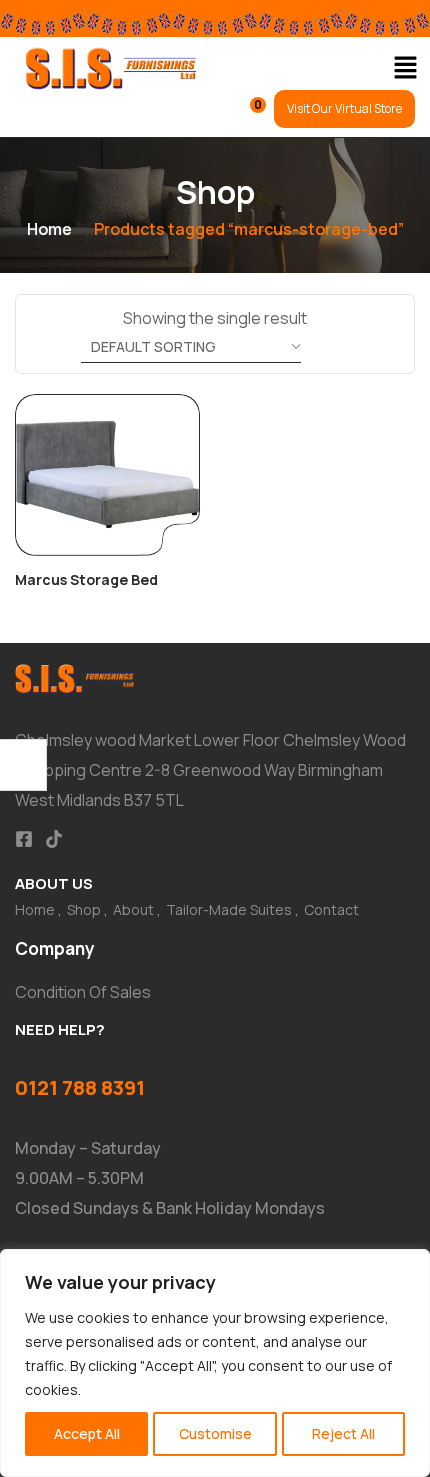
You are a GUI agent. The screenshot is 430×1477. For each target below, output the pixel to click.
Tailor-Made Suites (229, 909)
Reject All (343, 1433)
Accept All (87, 1433)
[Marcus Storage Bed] (107, 475)
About (133, 909)
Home (49, 229)
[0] (244, 114)
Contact (331, 909)
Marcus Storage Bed (86, 579)
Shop (84, 909)
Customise (215, 1433)
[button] (405, 68)
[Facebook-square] (24, 839)
